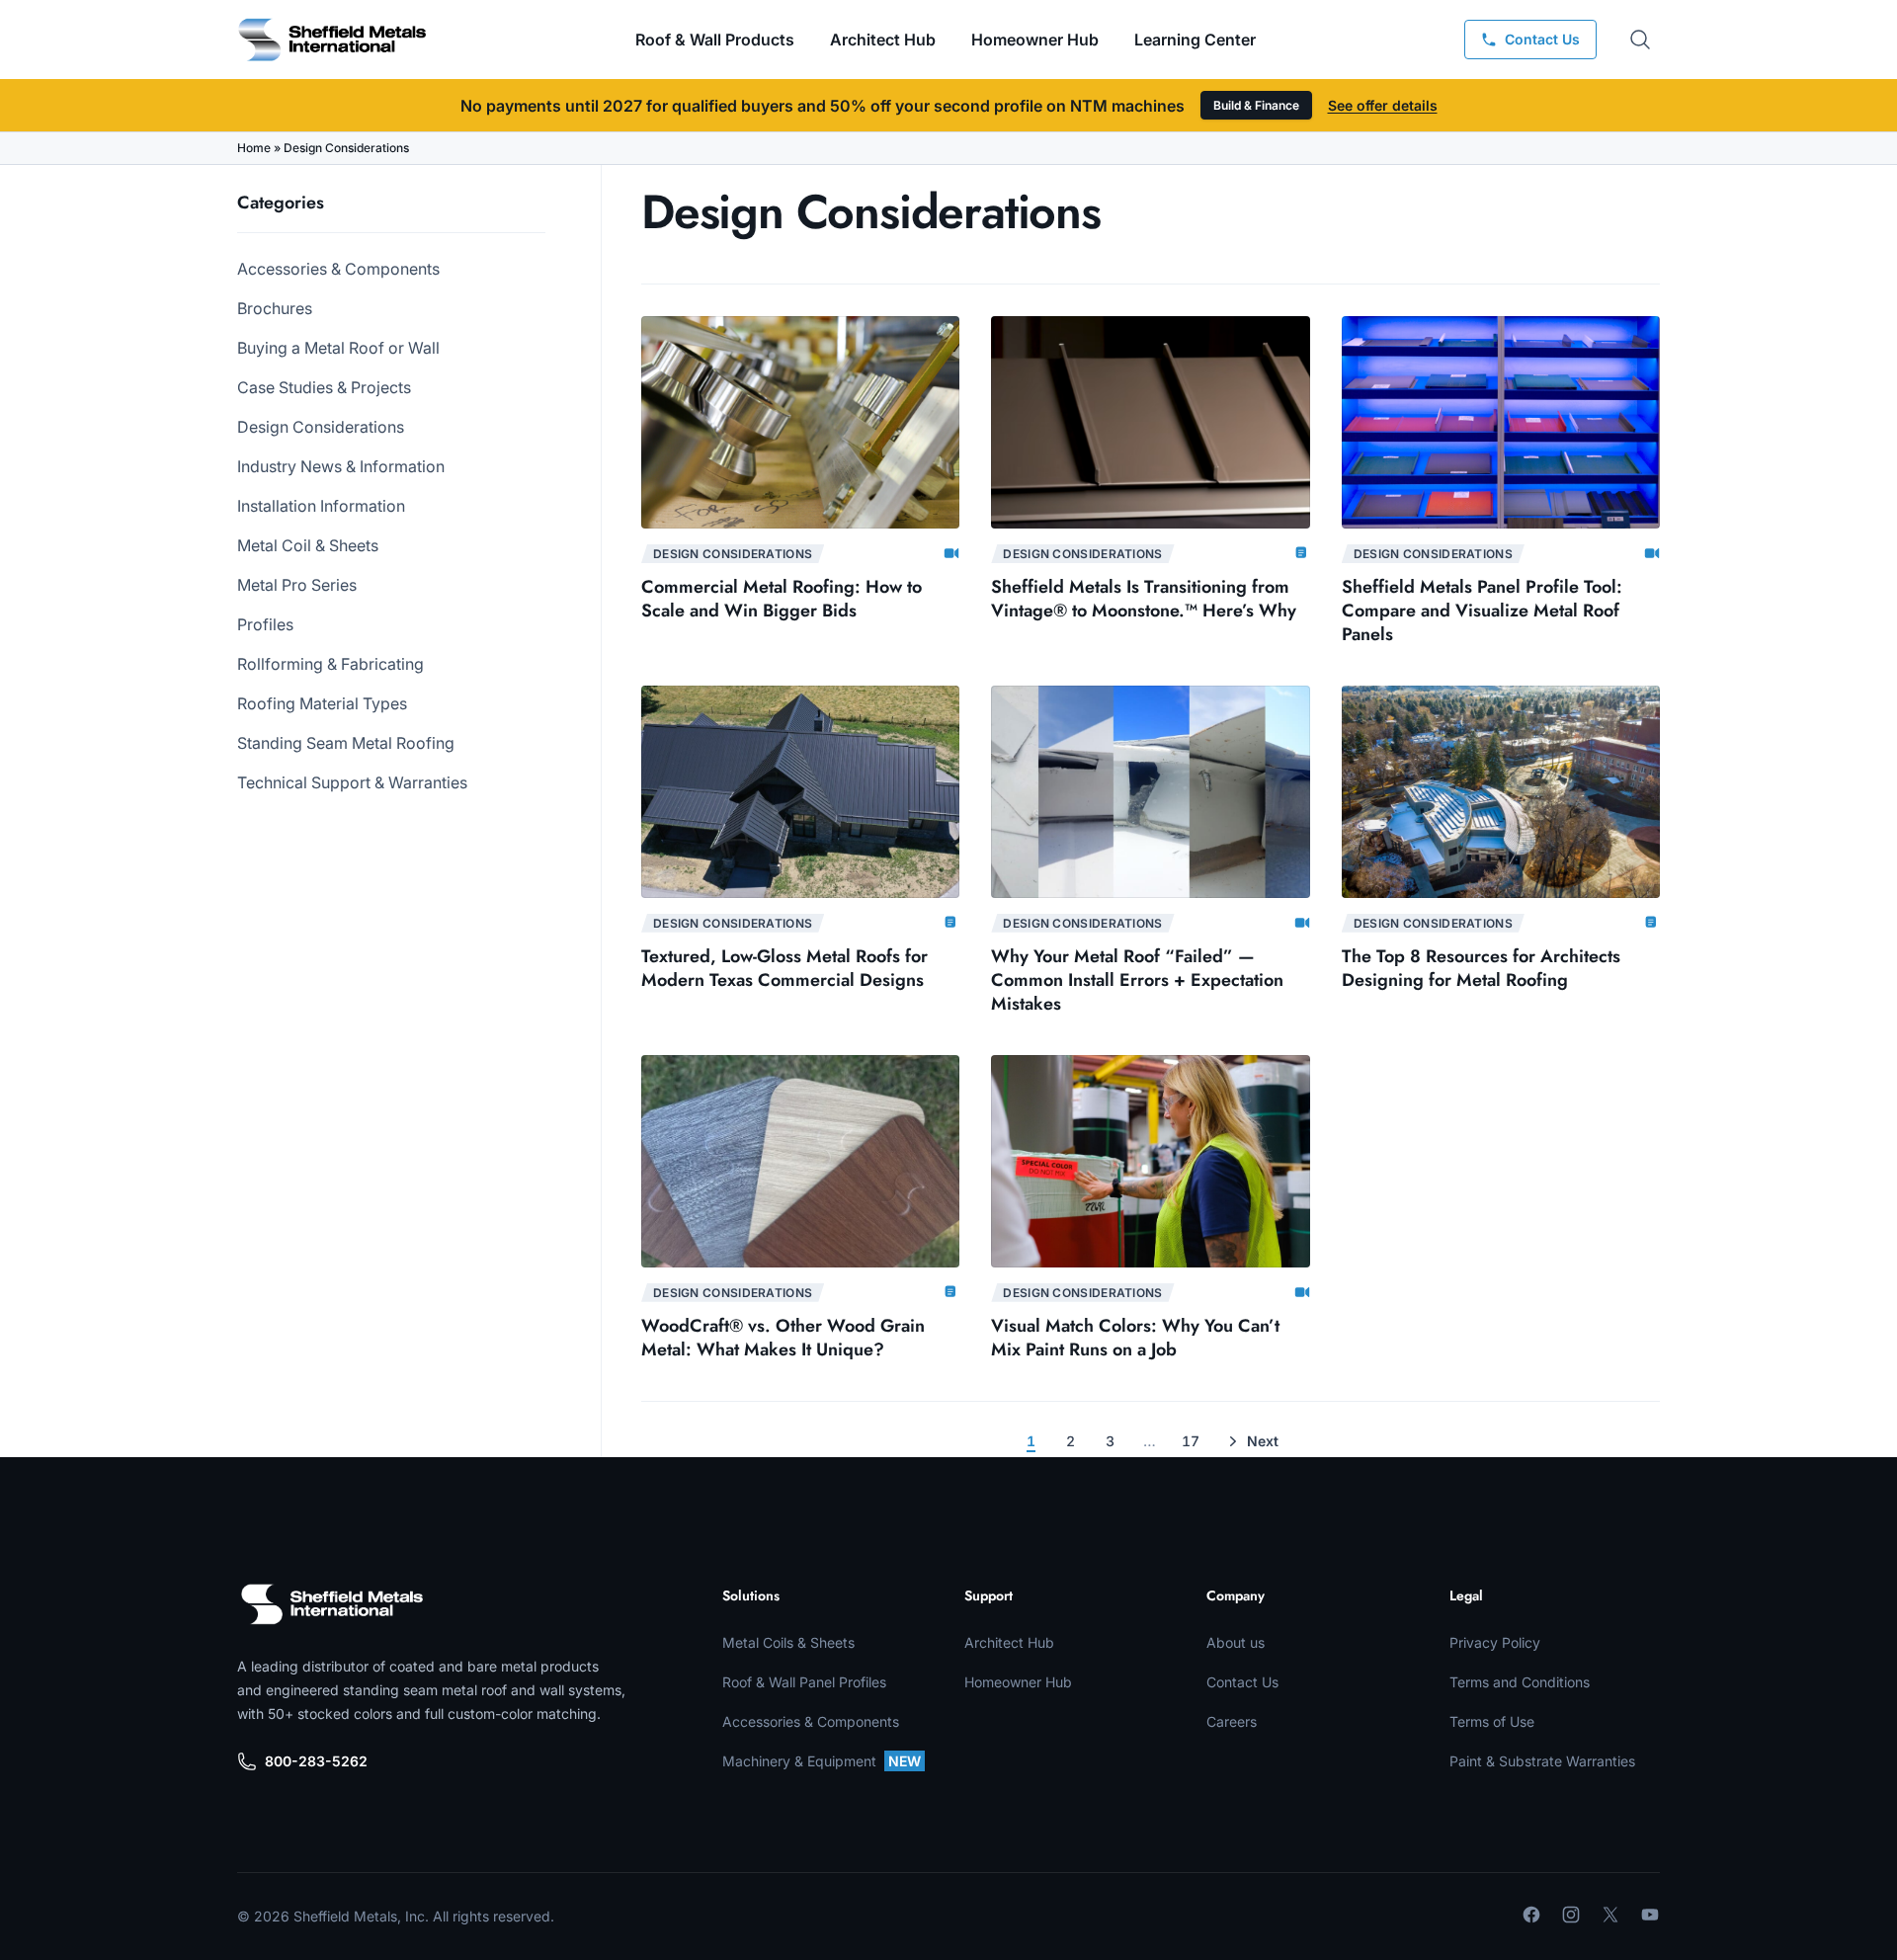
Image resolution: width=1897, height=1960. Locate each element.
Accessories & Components (338, 269)
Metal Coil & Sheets (308, 545)
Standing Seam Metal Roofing (346, 743)
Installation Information (321, 506)
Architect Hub (883, 40)
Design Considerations (321, 427)
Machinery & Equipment (822, 1761)
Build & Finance (1256, 105)
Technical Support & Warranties (352, 782)
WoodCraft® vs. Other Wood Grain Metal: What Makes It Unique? (783, 1338)
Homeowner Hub (1035, 40)
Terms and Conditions (1520, 1682)
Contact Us (1242, 1682)
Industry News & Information (341, 466)
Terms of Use (1492, 1721)
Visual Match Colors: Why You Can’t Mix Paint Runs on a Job (1135, 1338)
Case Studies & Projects (324, 387)
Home (254, 148)
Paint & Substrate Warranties (1542, 1761)
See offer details (1383, 105)
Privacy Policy (1495, 1642)
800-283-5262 (316, 1761)
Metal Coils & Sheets (788, 1642)
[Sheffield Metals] (332, 1604)
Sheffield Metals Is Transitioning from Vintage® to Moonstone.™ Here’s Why (1146, 599)
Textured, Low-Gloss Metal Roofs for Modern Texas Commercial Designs (785, 968)
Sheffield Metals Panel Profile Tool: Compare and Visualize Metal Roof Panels (1482, 611)
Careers (1232, 1721)
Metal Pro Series (297, 585)
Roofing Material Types (322, 703)
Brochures (275, 308)
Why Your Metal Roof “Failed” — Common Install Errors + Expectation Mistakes (1137, 980)
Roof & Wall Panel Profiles (804, 1682)
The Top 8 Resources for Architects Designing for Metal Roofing (1481, 968)
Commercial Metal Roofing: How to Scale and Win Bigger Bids (782, 599)
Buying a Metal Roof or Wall (338, 348)
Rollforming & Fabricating (330, 664)
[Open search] (1640, 40)
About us (1236, 1642)
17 (1191, 1441)
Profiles (265, 624)
